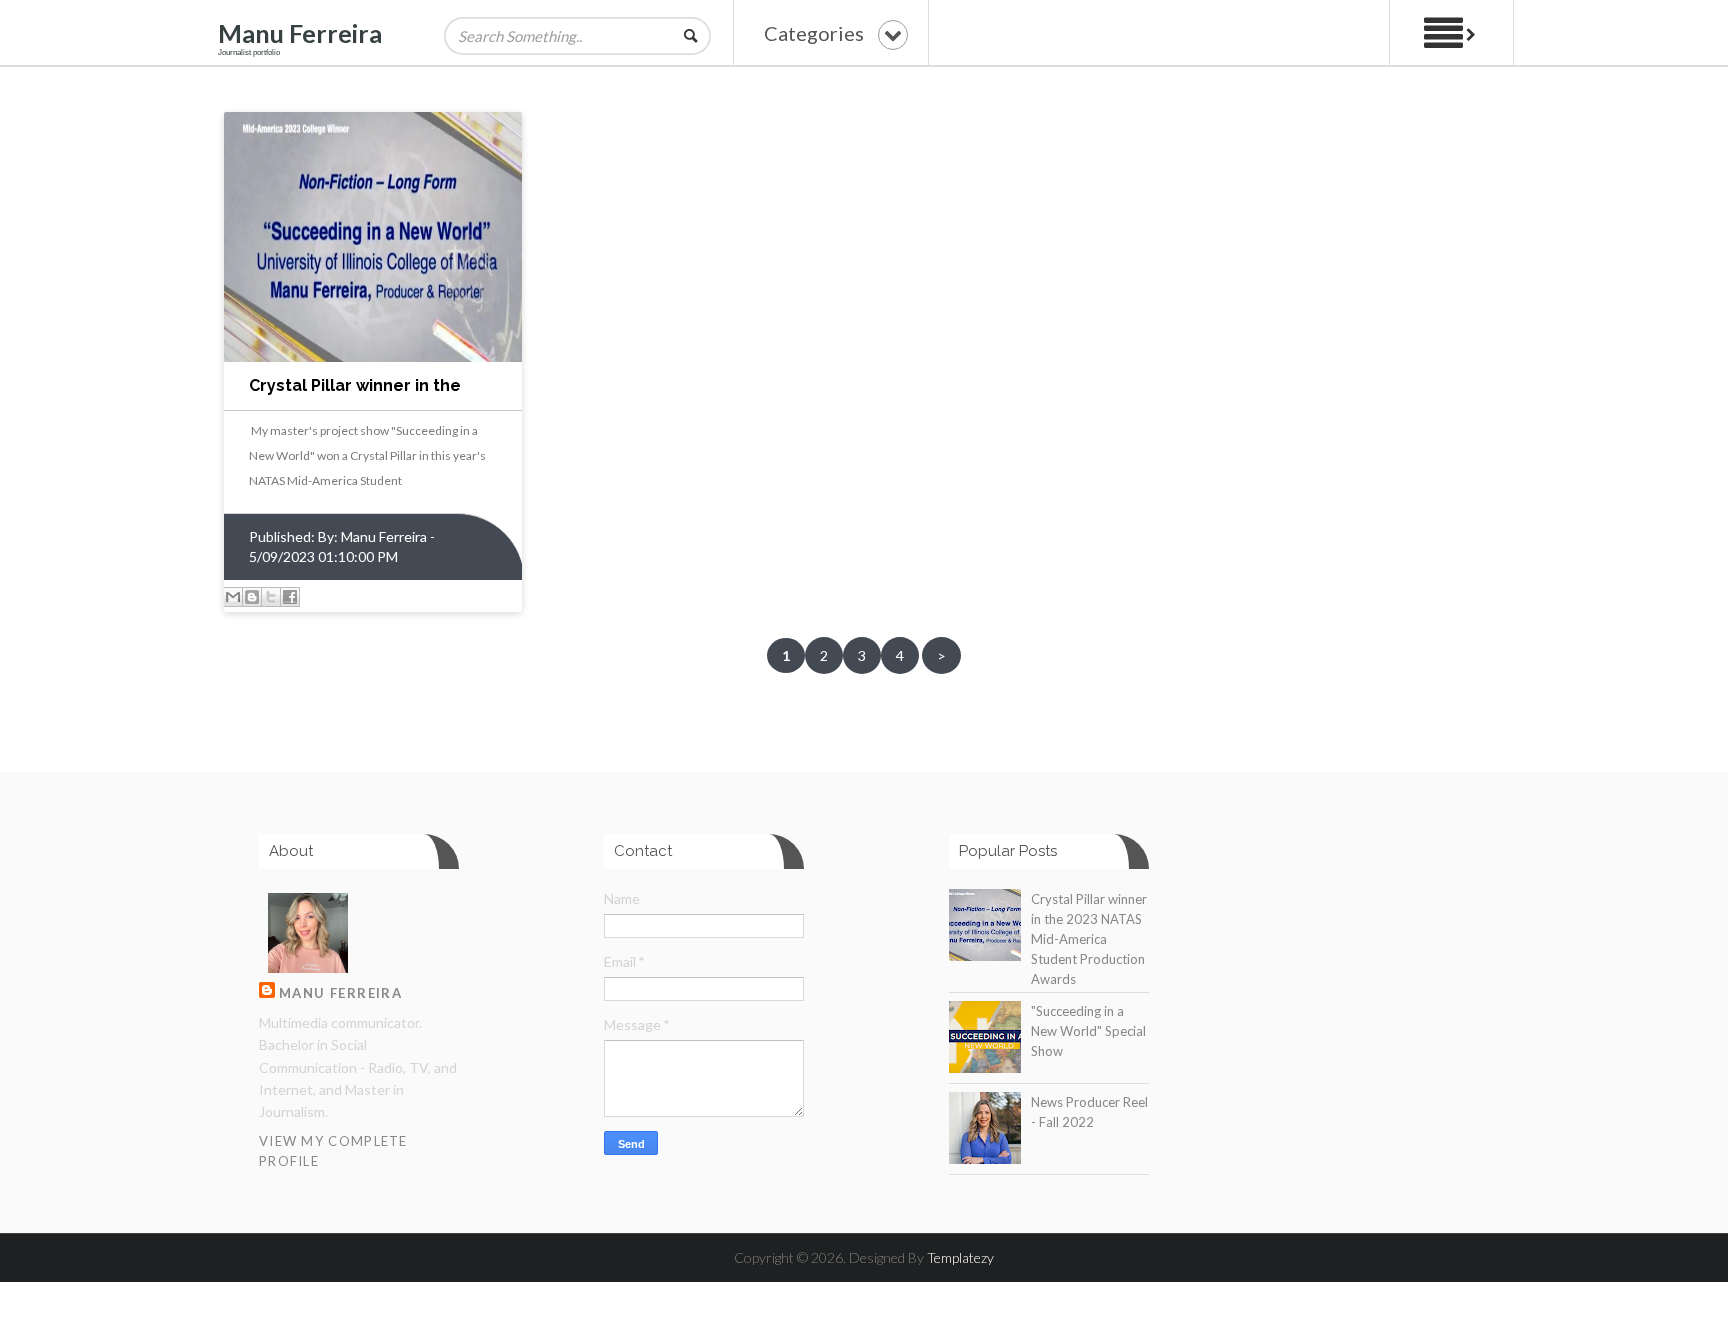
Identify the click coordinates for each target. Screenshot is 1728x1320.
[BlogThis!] (252, 597)
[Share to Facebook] (290, 597)
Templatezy (960, 1257)
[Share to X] (271, 597)
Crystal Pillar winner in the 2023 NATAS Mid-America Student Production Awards (1089, 939)
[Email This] (233, 597)
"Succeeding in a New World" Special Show (1088, 1031)
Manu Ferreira (300, 33)
